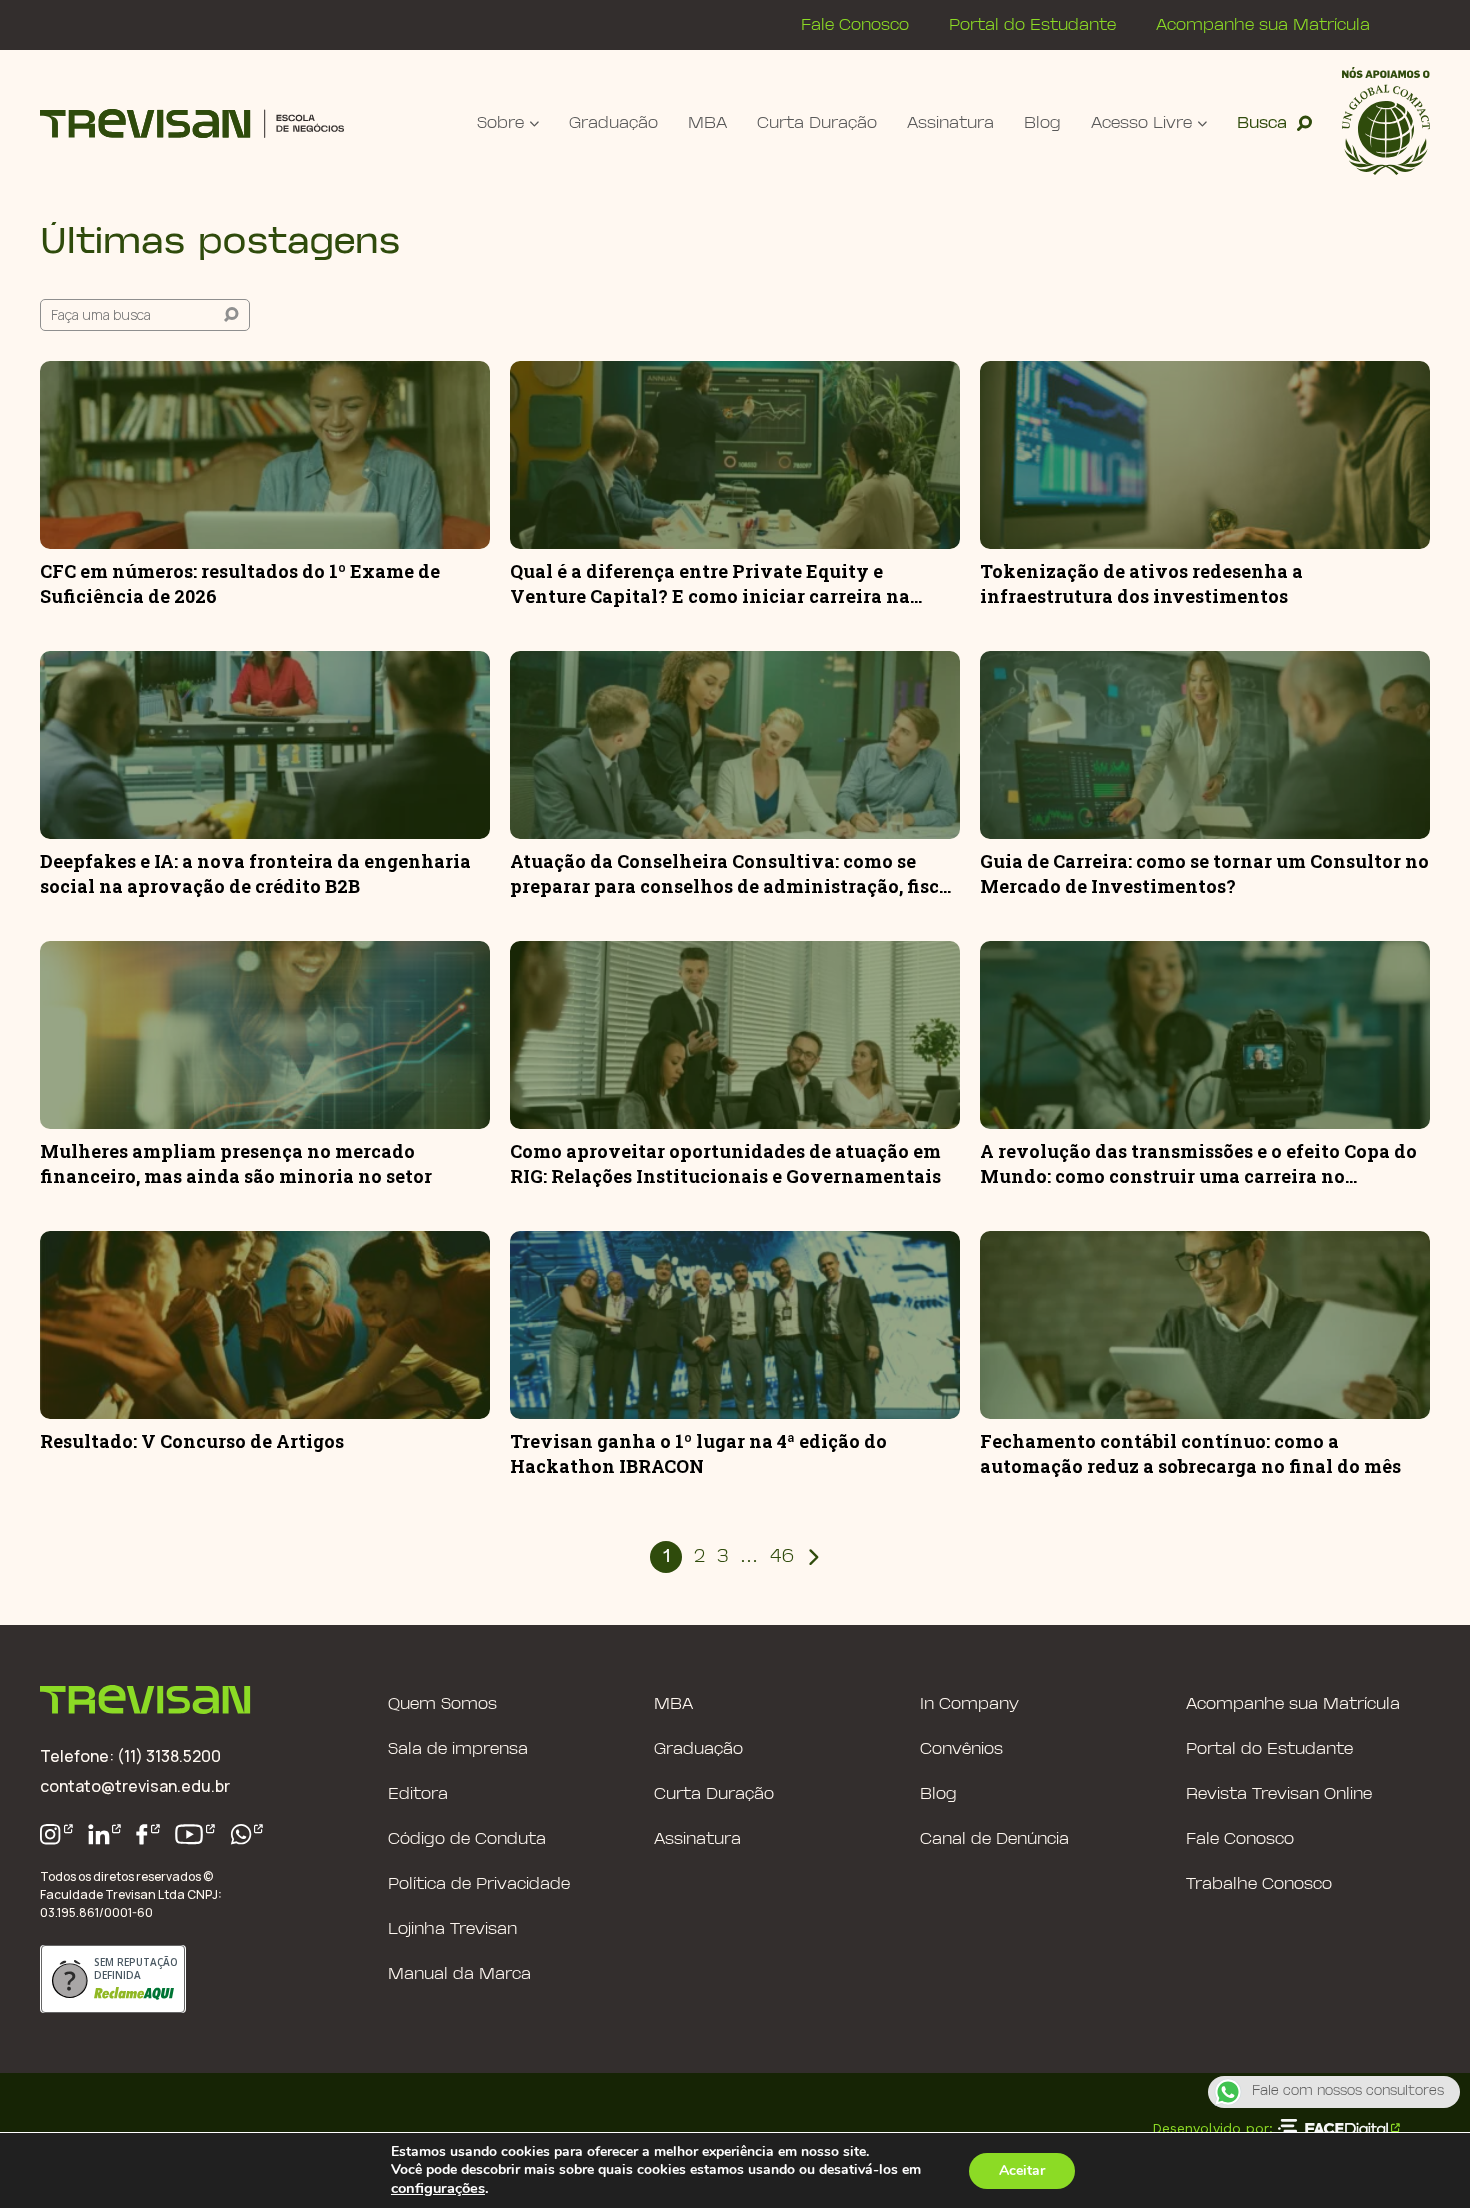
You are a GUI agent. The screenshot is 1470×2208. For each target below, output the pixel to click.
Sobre (500, 123)
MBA (707, 123)
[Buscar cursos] (231, 315)
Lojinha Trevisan (452, 1929)
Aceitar (1022, 2170)
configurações (438, 2188)
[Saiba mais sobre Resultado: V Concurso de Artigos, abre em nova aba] (265, 1325)
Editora (418, 1794)
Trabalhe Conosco (1259, 1884)
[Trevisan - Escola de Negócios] (192, 123)
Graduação (613, 123)
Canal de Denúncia (994, 1839)
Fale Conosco (855, 25)
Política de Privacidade (479, 1884)
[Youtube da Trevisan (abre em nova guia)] (195, 1834)
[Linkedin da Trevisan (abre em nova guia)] (105, 1834)
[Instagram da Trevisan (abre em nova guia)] (56, 1834)
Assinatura (950, 123)
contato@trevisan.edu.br (135, 1786)
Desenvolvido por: (1212, 2128)
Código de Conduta (467, 1839)
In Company (969, 1704)
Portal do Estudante (1032, 25)
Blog (1042, 123)
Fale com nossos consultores (1348, 2092)
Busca (1262, 123)
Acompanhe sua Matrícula (1263, 25)
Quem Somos (442, 1704)
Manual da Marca (459, 1974)
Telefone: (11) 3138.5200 (130, 1756)
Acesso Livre (1141, 123)
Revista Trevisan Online (1279, 1794)
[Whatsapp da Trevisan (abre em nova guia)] (247, 1834)
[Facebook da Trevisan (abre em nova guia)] (148, 1834)
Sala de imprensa (458, 1749)
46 (782, 1557)
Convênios (961, 1749)
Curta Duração (817, 123)
